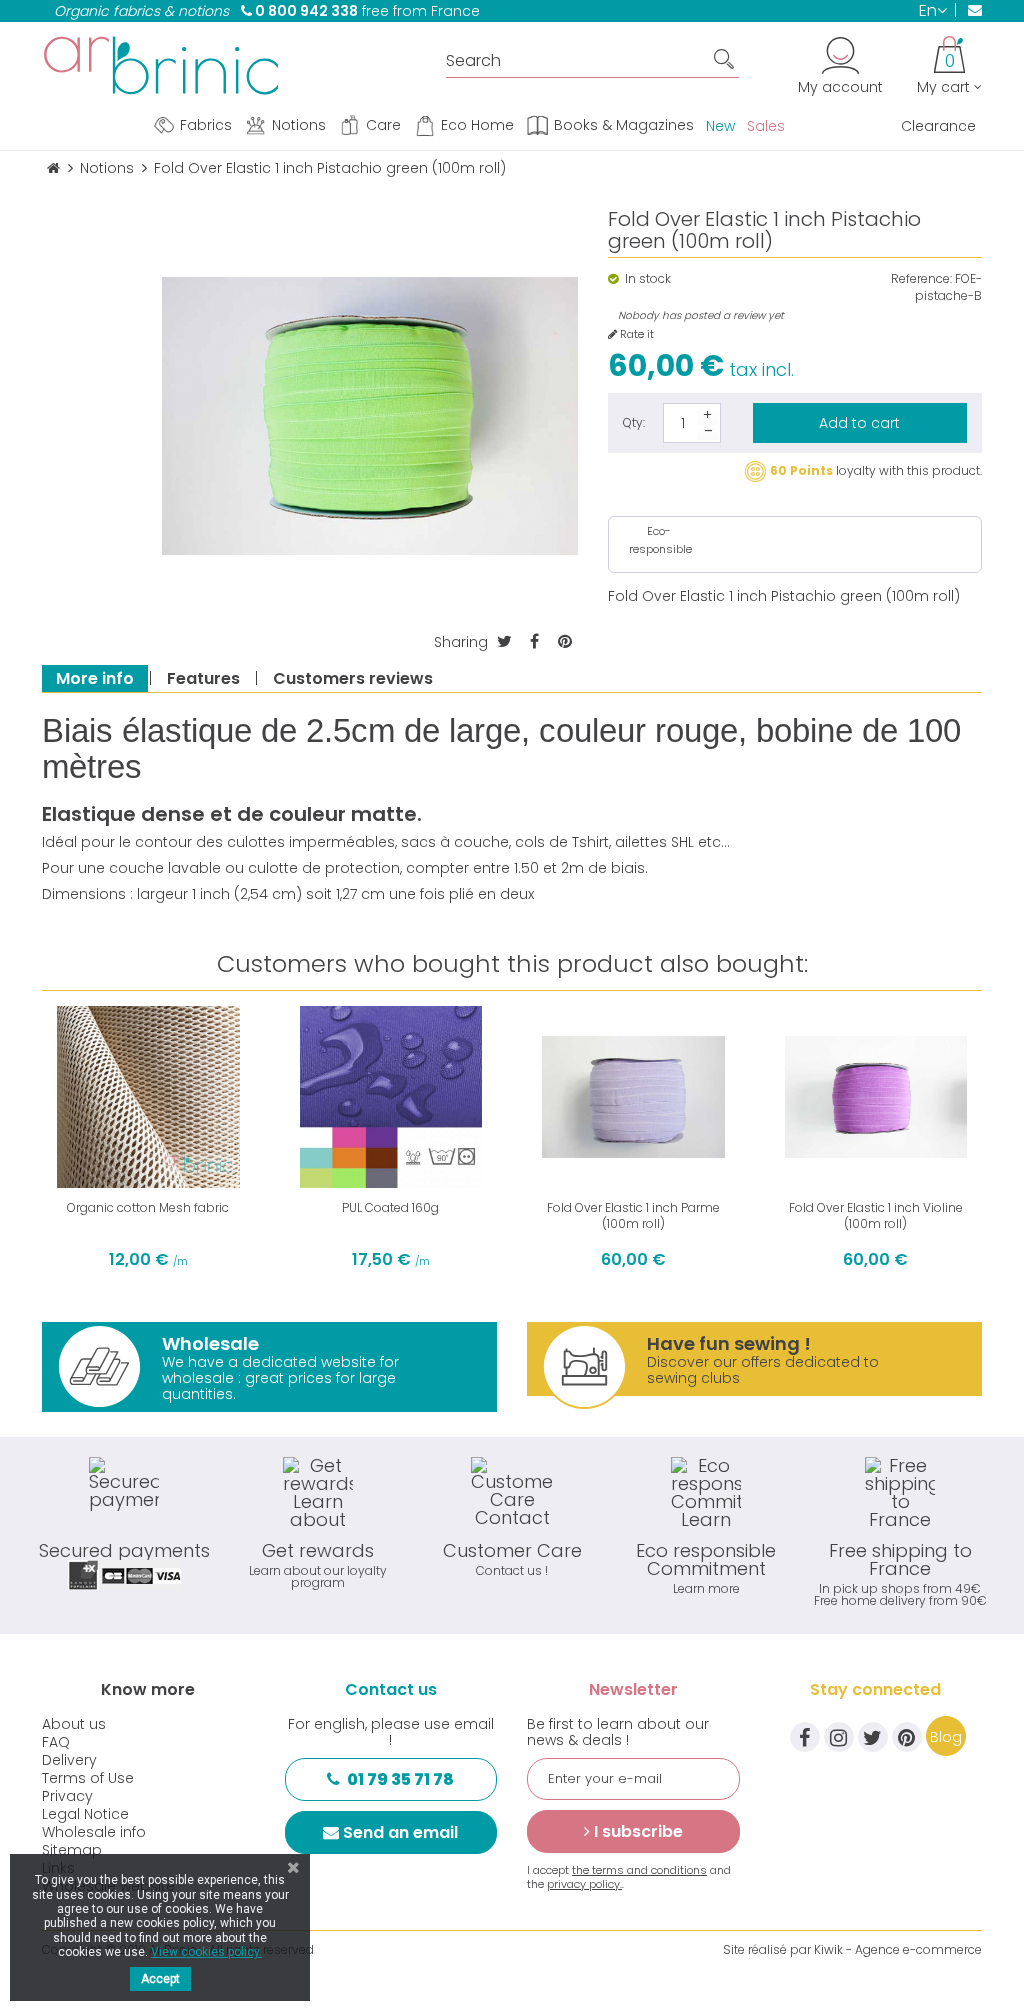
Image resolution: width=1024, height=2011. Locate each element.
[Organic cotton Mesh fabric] (148, 1097)
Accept (160, 1979)
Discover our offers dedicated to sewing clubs (763, 1359)
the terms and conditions (639, 1870)
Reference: (921, 279)
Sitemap (72, 1850)
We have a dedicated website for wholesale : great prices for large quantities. (280, 1367)
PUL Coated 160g (390, 1207)
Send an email (400, 1832)
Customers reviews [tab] (353, 678)
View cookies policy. (206, 1952)
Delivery (69, 1760)
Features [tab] (203, 678)
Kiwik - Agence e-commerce (898, 1949)
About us (74, 1724)
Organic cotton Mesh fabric (148, 1207)
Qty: (634, 422)
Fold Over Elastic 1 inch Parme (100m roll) (633, 1215)
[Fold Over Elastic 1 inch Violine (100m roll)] (876, 1097)
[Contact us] (968, 10)
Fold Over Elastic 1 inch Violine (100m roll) (876, 1215)
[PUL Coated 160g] (391, 1097)
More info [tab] (95, 678)
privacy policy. (584, 1884)
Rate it (635, 334)
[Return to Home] (53, 168)
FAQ (56, 1742)
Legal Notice (85, 1814)
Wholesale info (94, 1832)
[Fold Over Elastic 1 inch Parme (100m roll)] (633, 1097)
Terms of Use (88, 1778)
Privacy (67, 1796)
